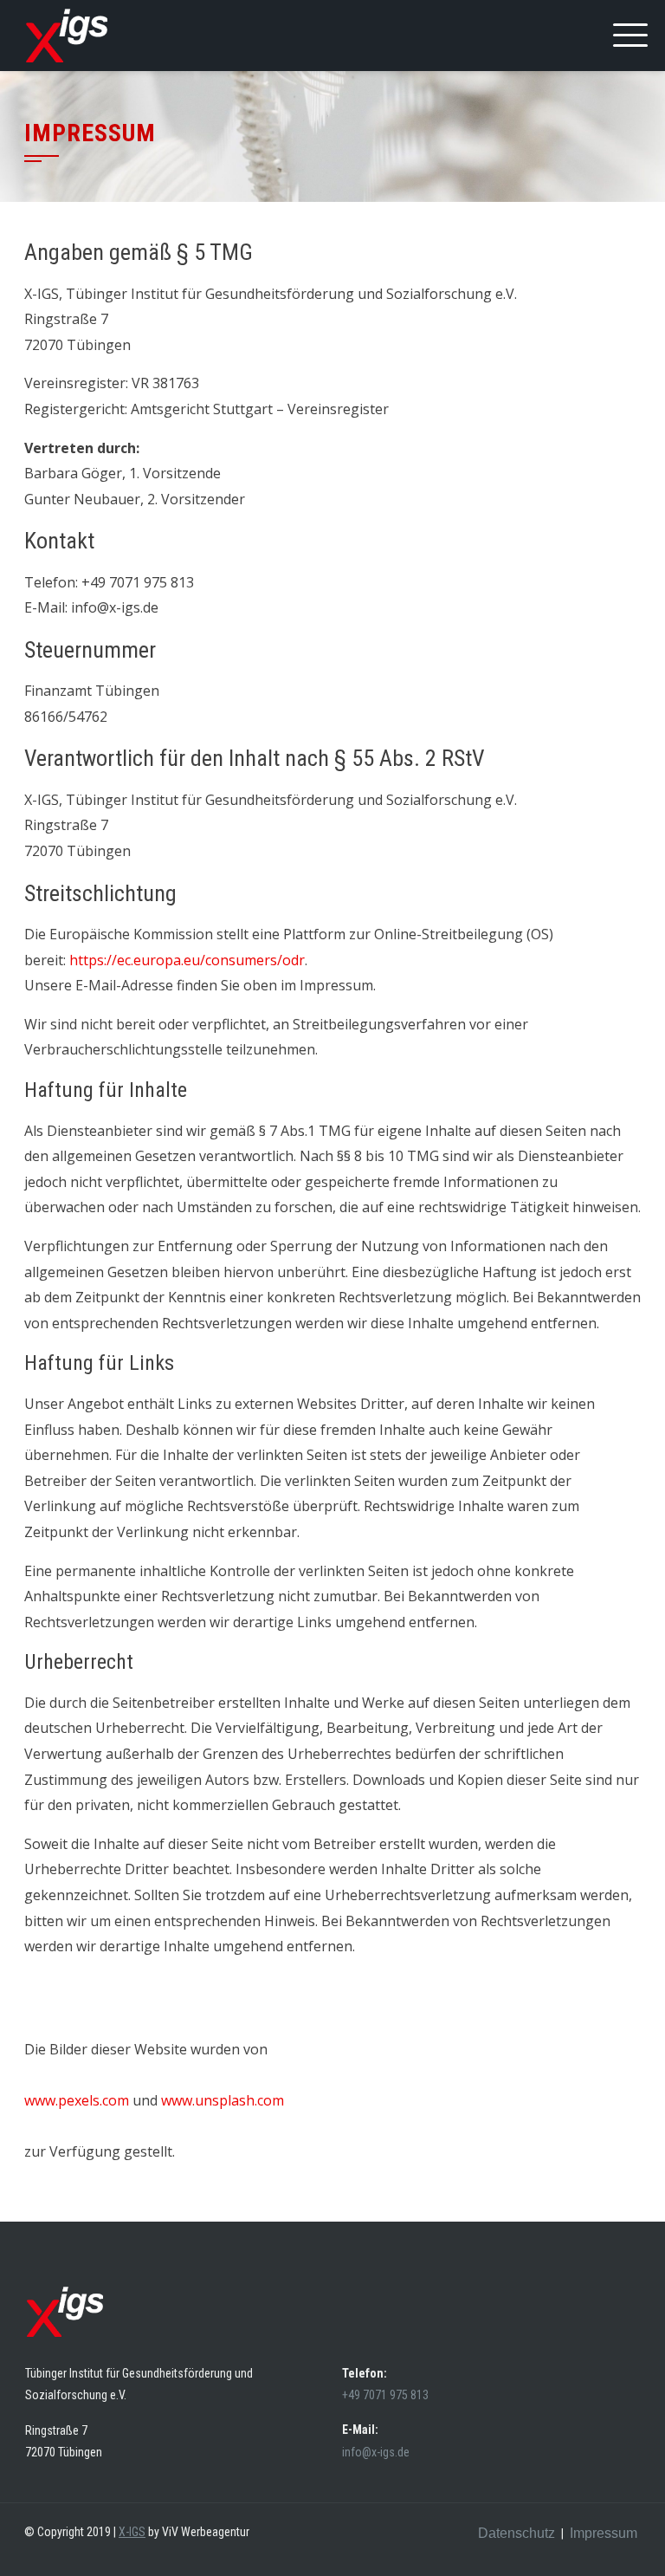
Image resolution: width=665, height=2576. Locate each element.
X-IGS (132, 2532)
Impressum (604, 2533)
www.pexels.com (77, 2100)
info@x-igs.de (376, 2452)
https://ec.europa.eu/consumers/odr (187, 960)
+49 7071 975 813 (387, 2395)
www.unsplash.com (223, 2100)
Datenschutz (517, 2533)
